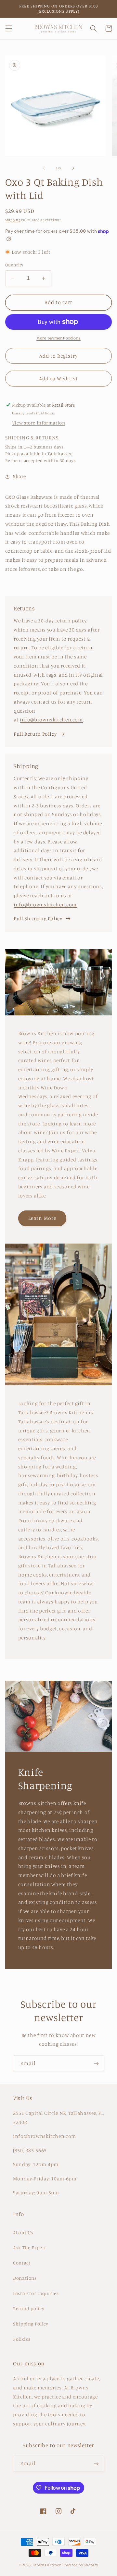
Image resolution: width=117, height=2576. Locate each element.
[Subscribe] (96, 2063)
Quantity (14, 265)
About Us (23, 2233)
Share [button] (19, 476)
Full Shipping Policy (38, 919)
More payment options (58, 338)
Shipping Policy (31, 2324)
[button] (8, 29)
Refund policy (29, 2308)
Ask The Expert (30, 2247)
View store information (39, 423)
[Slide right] (73, 168)
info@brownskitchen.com (51, 720)
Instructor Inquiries (36, 2293)
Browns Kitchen (47, 2565)
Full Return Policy (35, 734)
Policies (22, 2339)
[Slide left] (44, 168)
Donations (25, 2278)
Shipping (13, 220)
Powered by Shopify (80, 2565)
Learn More (42, 1218)
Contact (22, 2263)
